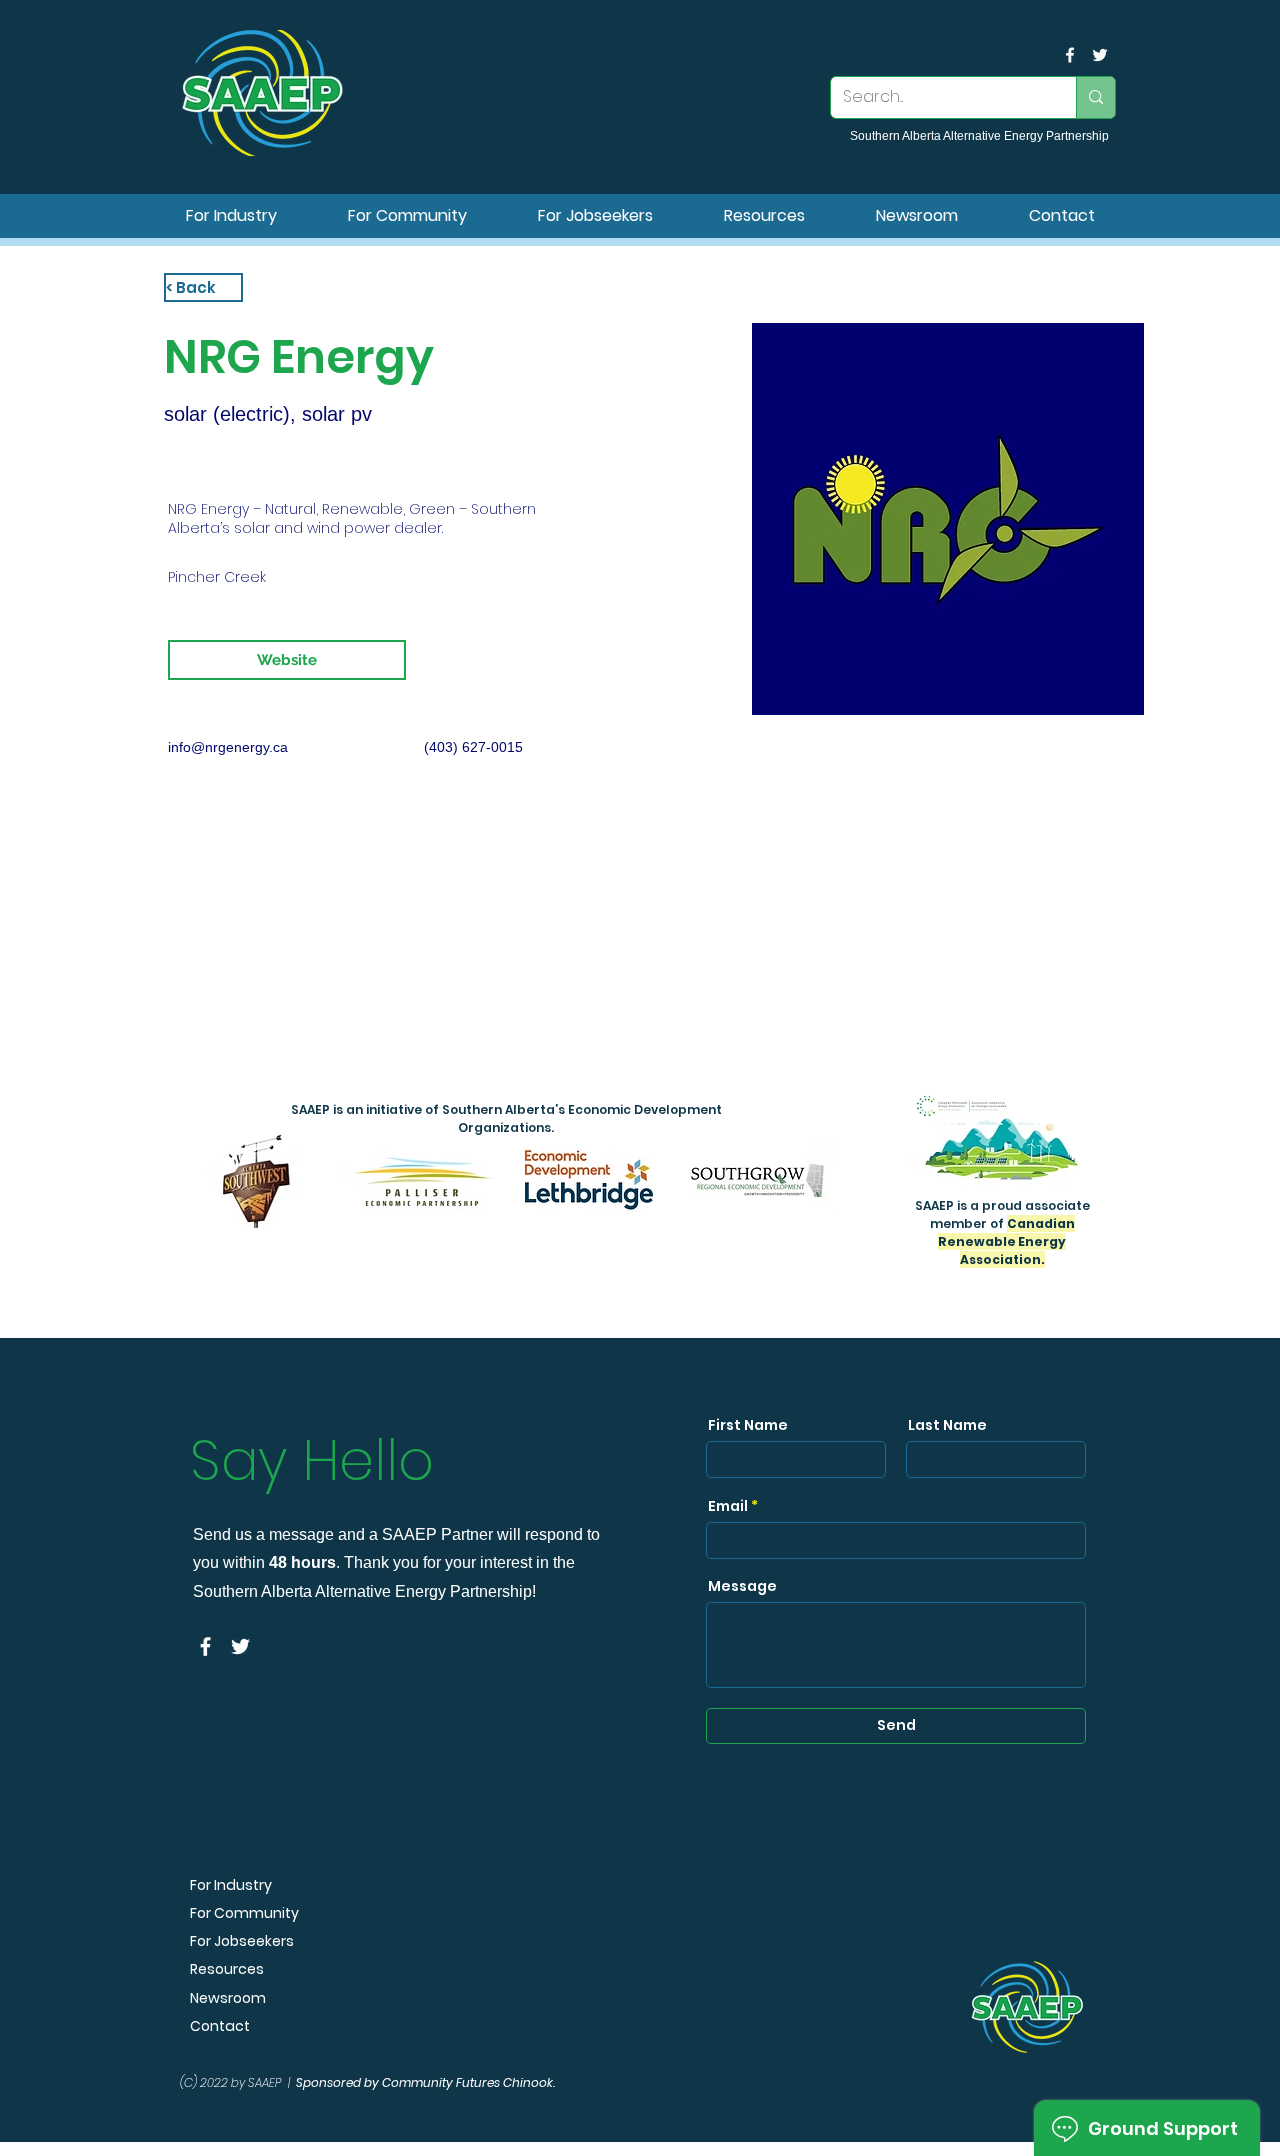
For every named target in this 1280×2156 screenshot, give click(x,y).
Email (728, 1506)
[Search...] (1095, 97)
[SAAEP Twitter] (1100, 55)
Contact (220, 2026)
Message (742, 1586)
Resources (227, 1969)
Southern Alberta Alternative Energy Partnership (979, 136)
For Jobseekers (242, 1941)
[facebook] (1070, 55)
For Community (244, 1913)
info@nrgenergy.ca (228, 747)
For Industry (231, 1885)
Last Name (947, 1425)
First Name (748, 1425)
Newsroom (228, 1998)
